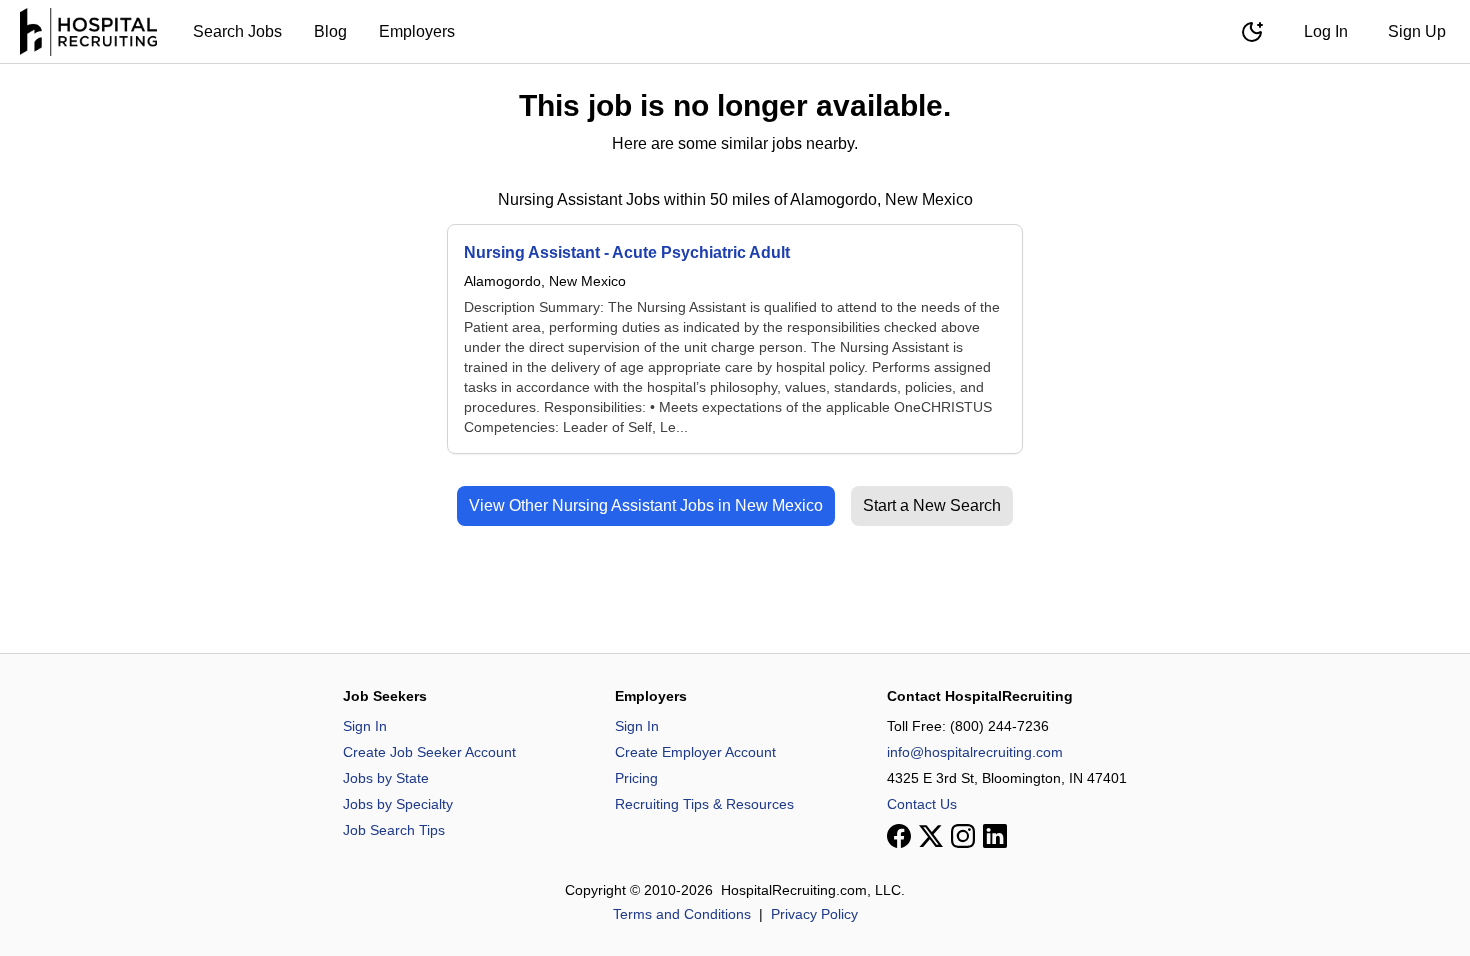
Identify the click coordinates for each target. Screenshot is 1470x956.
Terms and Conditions (682, 914)
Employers (417, 31)
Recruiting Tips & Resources (704, 804)
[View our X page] (931, 836)
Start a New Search (932, 505)
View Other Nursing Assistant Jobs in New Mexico (646, 505)
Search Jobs (237, 31)
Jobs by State (386, 778)
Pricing (636, 778)
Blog (330, 31)
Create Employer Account (695, 752)
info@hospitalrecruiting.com (975, 752)
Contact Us (922, 804)
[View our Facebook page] (899, 836)
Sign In (365, 726)
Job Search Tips (394, 830)
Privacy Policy (814, 914)
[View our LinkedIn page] (995, 836)
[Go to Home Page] (88, 32)
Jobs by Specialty (398, 804)
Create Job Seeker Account (429, 752)
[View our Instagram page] (963, 836)
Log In (1326, 31)
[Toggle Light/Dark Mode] (1252, 32)
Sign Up (1417, 31)
